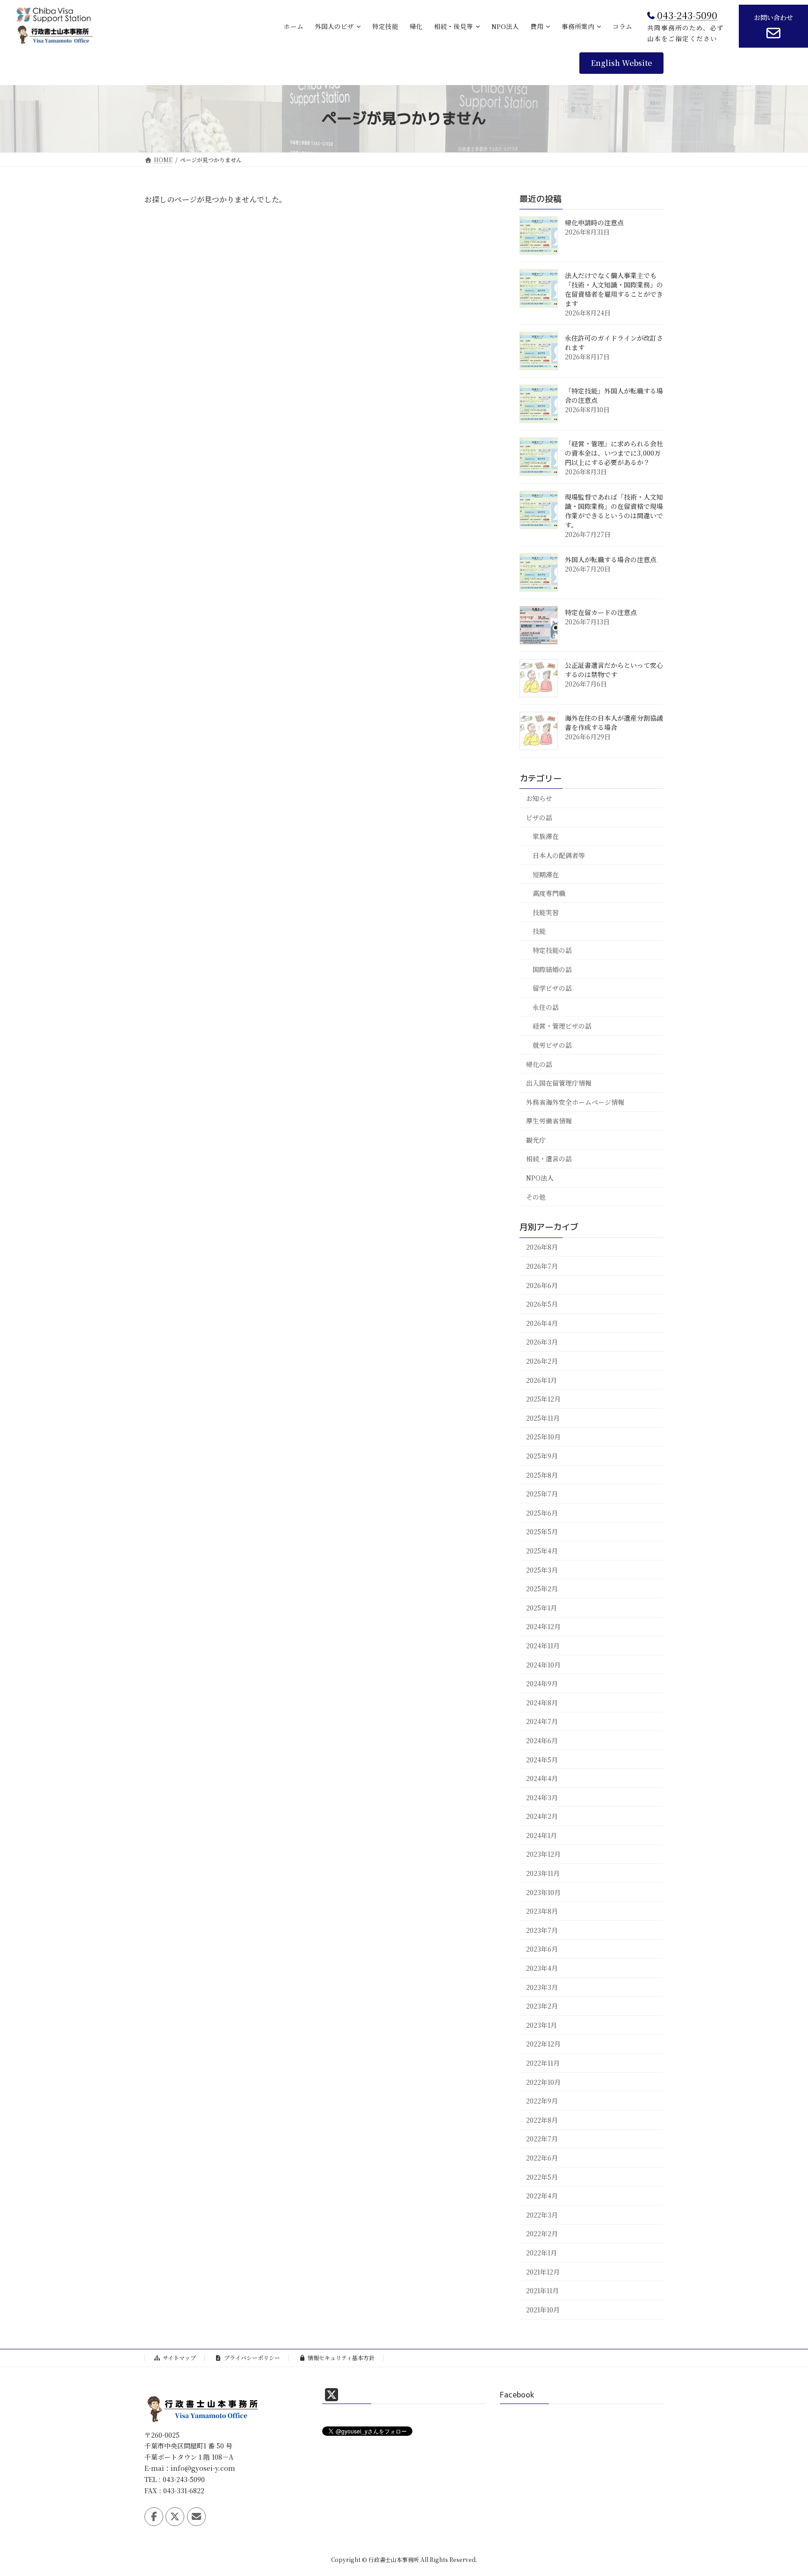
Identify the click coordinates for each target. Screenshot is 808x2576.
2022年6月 (542, 2158)
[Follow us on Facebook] (154, 2517)
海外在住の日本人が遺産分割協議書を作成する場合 (614, 723)
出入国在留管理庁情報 (559, 1083)
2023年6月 (542, 1949)
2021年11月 (542, 2290)
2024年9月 (542, 1683)
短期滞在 (546, 874)
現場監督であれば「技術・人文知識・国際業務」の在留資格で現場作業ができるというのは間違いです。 (614, 511)
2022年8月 (542, 2119)
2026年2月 (542, 1361)
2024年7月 (542, 1721)
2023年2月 (542, 2006)
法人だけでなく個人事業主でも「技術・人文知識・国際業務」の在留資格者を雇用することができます (614, 289)
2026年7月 (542, 1266)
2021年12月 (543, 2271)
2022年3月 (542, 2214)
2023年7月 (542, 1930)
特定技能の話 (552, 950)
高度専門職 (549, 893)
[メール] (196, 2517)
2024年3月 (542, 1797)
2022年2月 (542, 2233)
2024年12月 (543, 1626)
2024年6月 (542, 1740)
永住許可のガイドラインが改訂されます (614, 343)
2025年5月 (542, 1531)
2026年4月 (542, 1323)
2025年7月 (542, 1494)
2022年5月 (542, 2176)
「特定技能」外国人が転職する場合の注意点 (614, 395)
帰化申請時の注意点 (594, 222)
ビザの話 (539, 817)
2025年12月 (543, 1399)
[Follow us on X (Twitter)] (175, 2517)
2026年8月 (542, 1247)
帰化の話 (539, 1064)
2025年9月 (542, 1456)
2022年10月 (543, 2082)
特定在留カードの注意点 (601, 612)
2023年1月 (541, 2025)
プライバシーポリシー (252, 2358)
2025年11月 (543, 1417)
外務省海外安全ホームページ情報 (575, 1102)
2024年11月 (543, 1646)
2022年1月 (541, 2253)
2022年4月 (542, 2196)
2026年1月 (541, 1380)
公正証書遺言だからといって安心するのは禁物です (614, 670)
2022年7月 (542, 2139)
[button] (621, 63)
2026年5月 (542, 1304)
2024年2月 (542, 1816)
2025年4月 (542, 1551)
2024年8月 (542, 1702)
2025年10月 (543, 1437)
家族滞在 (546, 836)
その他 (536, 1196)
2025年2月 (542, 1589)
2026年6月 (542, 1285)
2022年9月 (542, 2101)
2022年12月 (543, 2044)
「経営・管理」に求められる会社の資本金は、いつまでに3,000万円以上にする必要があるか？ (614, 453)
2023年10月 (543, 1892)
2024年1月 (541, 1835)
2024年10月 (543, 1664)
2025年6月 (542, 1512)
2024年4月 (542, 1778)
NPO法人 (540, 1178)
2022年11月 (543, 2063)
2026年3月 (542, 1342)
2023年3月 (542, 1987)
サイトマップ (179, 2358)
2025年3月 (542, 1569)
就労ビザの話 (552, 1045)
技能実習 (546, 912)
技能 (539, 931)
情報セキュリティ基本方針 (341, 2358)
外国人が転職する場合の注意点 (611, 559)
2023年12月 (543, 1854)
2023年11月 (543, 1873)
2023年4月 (542, 1968)
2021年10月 (543, 2309)
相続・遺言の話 (549, 1159)
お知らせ (539, 798)
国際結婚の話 (552, 969)
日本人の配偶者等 (559, 855)
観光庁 (536, 1140)
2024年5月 (542, 1759)
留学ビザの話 (552, 988)
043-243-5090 (687, 15)
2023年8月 (542, 1911)
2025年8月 (542, 1474)
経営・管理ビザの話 (562, 1026)
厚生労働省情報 (549, 1121)
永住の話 (546, 1007)
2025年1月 (541, 1607)
